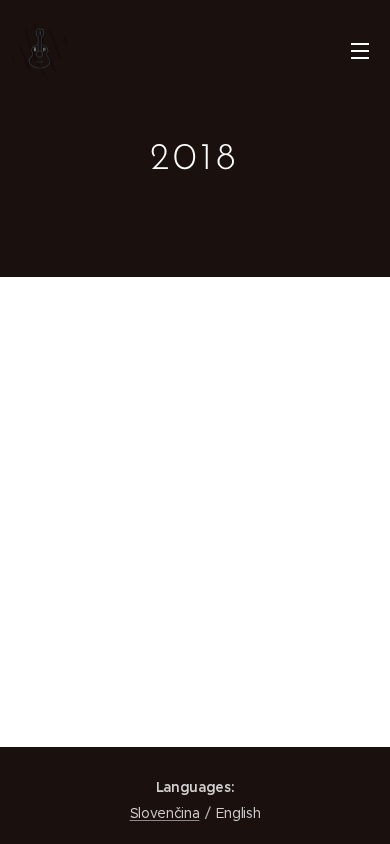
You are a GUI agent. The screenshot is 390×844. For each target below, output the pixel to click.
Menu (360, 50)
